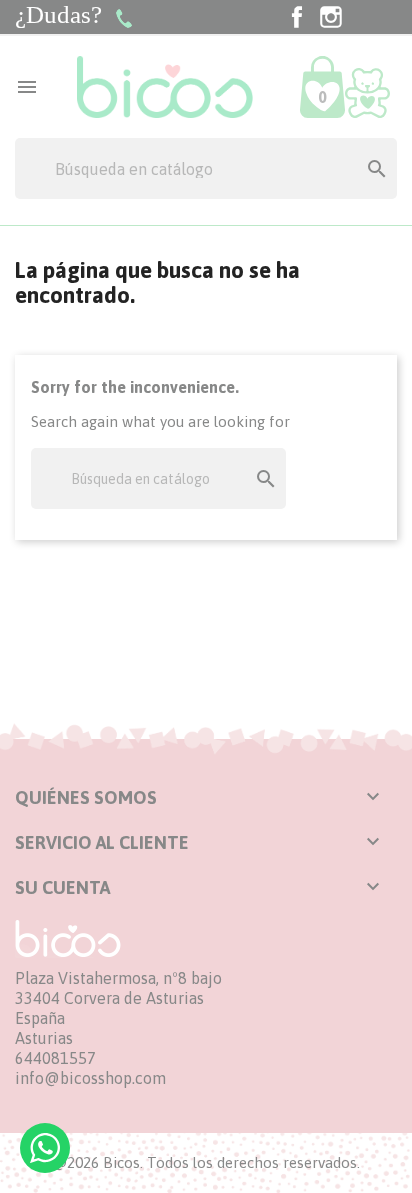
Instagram (331, 17)
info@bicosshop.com (90, 1078)
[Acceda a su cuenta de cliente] (367, 91)
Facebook (297, 17)
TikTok (365, 17)
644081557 (55, 1058)
